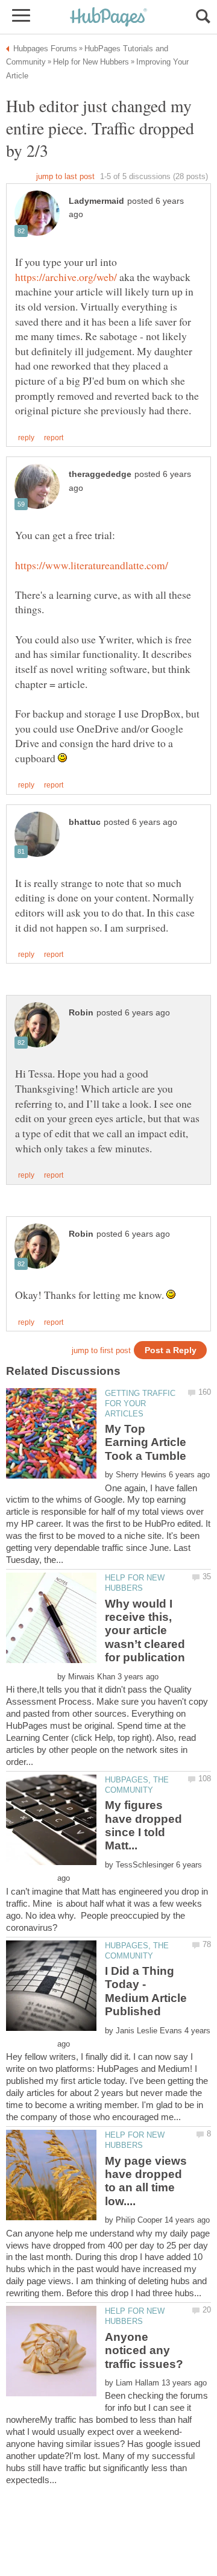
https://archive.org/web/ (66, 277)
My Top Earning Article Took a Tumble (146, 1442)
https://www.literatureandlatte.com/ (92, 565)
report (54, 438)
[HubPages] (108, 18)
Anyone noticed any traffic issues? (144, 2350)
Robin (81, 1013)
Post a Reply (171, 1350)
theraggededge (100, 474)
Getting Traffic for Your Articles (140, 1403)
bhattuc (85, 822)
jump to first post (101, 1350)
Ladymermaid (96, 201)
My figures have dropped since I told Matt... (143, 1825)
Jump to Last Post (65, 176)
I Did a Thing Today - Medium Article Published (146, 1991)
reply (26, 438)
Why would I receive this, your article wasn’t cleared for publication (145, 1631)
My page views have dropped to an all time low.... (146, 2181)
